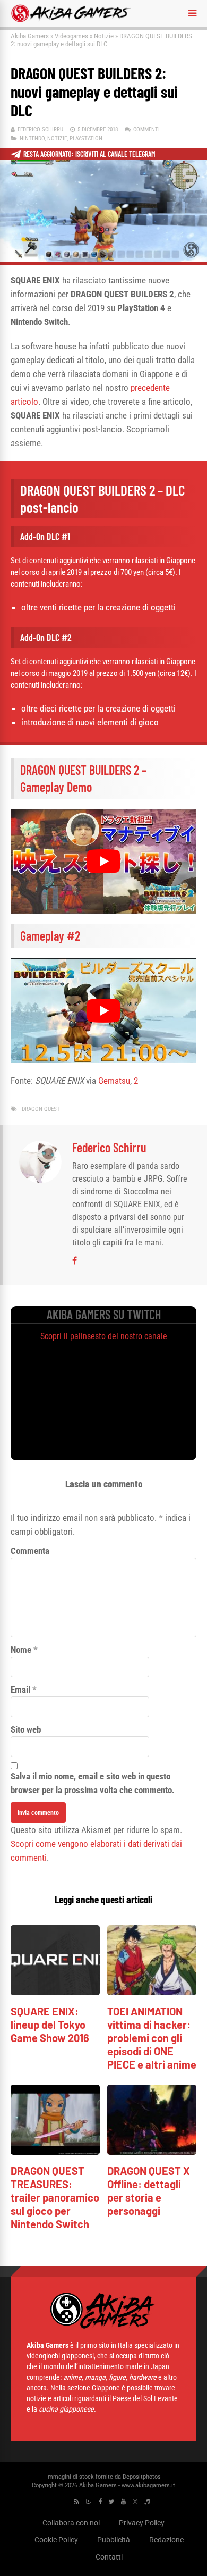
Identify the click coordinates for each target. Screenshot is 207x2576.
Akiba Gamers (30, 36)
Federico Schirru (40, 129)
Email (20, 1690)
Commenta (30, 1551)
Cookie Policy (56, 2540)
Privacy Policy (142, 2523)
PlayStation (86, 139)
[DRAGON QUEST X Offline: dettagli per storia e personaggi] (152, 2152)
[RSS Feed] (77, 2502)
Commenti (146, 129)
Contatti (109, 2557)
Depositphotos (142, 2477)
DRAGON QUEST (41, 1109)
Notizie (104, 36)
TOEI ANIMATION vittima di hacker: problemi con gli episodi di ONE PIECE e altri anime (152, 2038)
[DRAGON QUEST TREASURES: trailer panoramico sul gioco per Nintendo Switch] (55, 2152)
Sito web (26, 1729)
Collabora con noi (71, 2523)
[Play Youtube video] (103, 862)
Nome (21, 1650)
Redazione (166, 2540)
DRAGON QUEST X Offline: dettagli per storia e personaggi (149, 2191)
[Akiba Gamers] (71, 20)
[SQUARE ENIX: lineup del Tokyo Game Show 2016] (55, 1992)
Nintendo (32, 139)
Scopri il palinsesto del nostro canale (104, 1336)
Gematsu (114, 1081)
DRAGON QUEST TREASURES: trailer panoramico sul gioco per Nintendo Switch (55, 2197)
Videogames (71, 36)
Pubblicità (114, 2540)
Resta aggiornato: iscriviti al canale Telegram (89, 154)
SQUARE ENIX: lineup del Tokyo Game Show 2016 (50, 2025)
